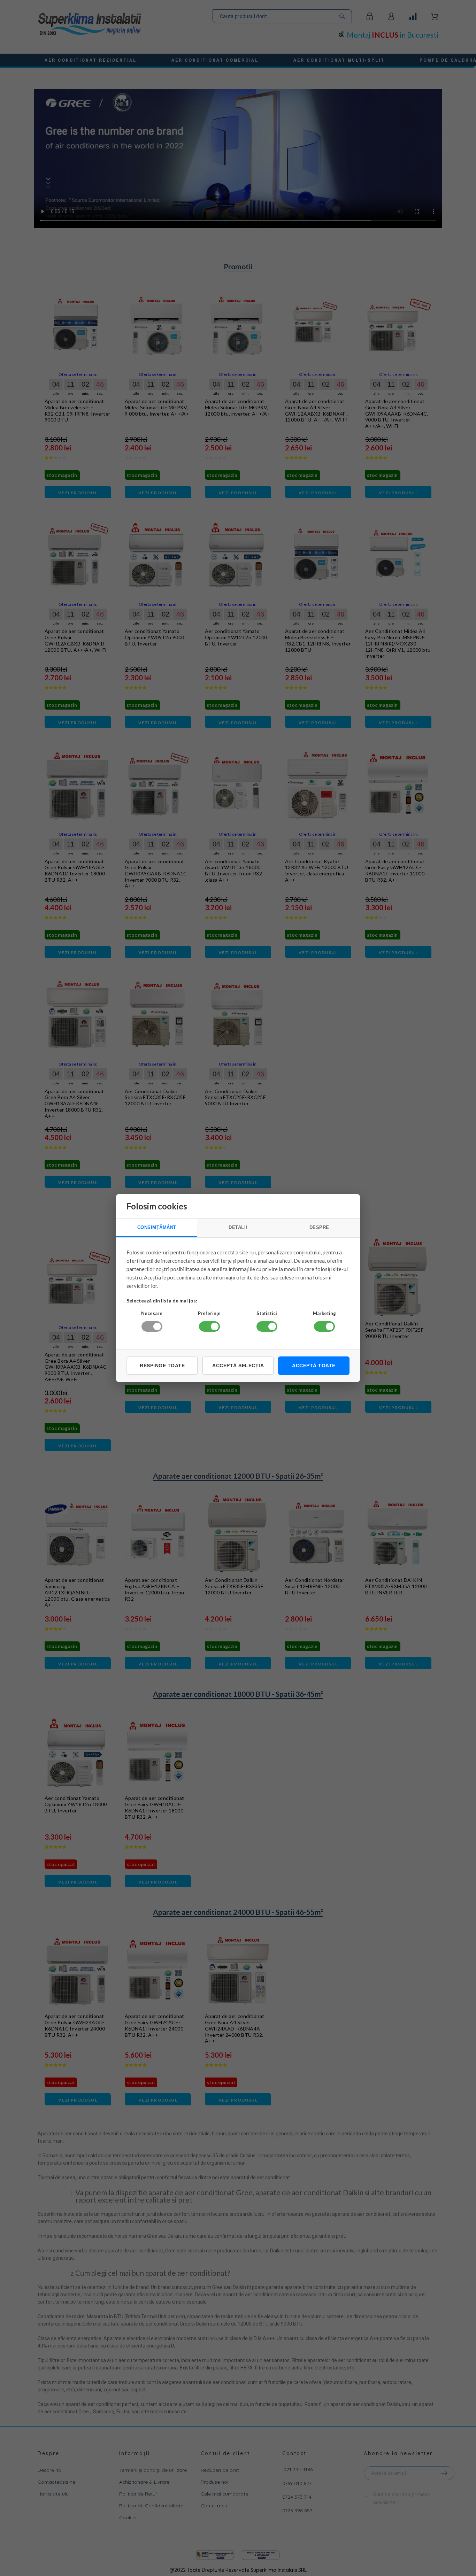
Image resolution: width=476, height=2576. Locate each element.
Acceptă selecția (238, 1366)
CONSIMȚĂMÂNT (157, 1227)
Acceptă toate (314, 1366)
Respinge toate (162, 1366)
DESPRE (319, 1227)
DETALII (238, 1227)
